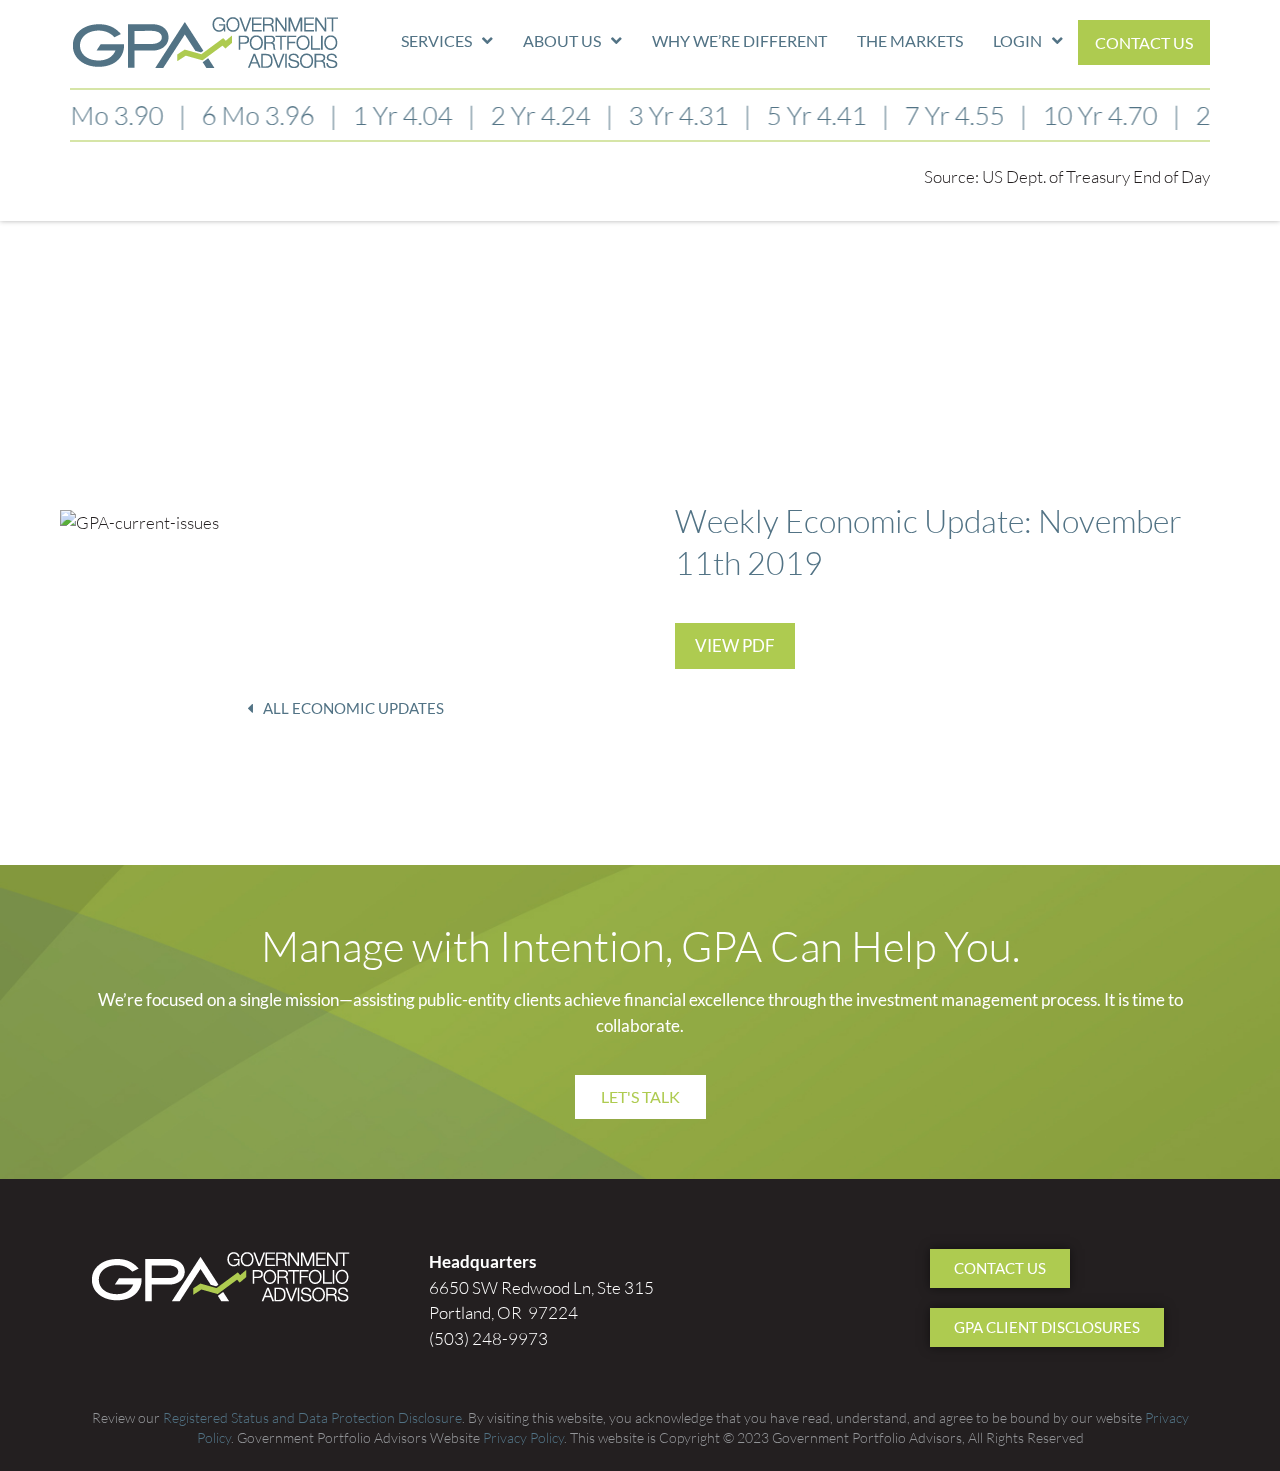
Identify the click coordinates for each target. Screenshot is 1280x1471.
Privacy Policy (523, 1437)
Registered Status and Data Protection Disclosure (312, 1417)
